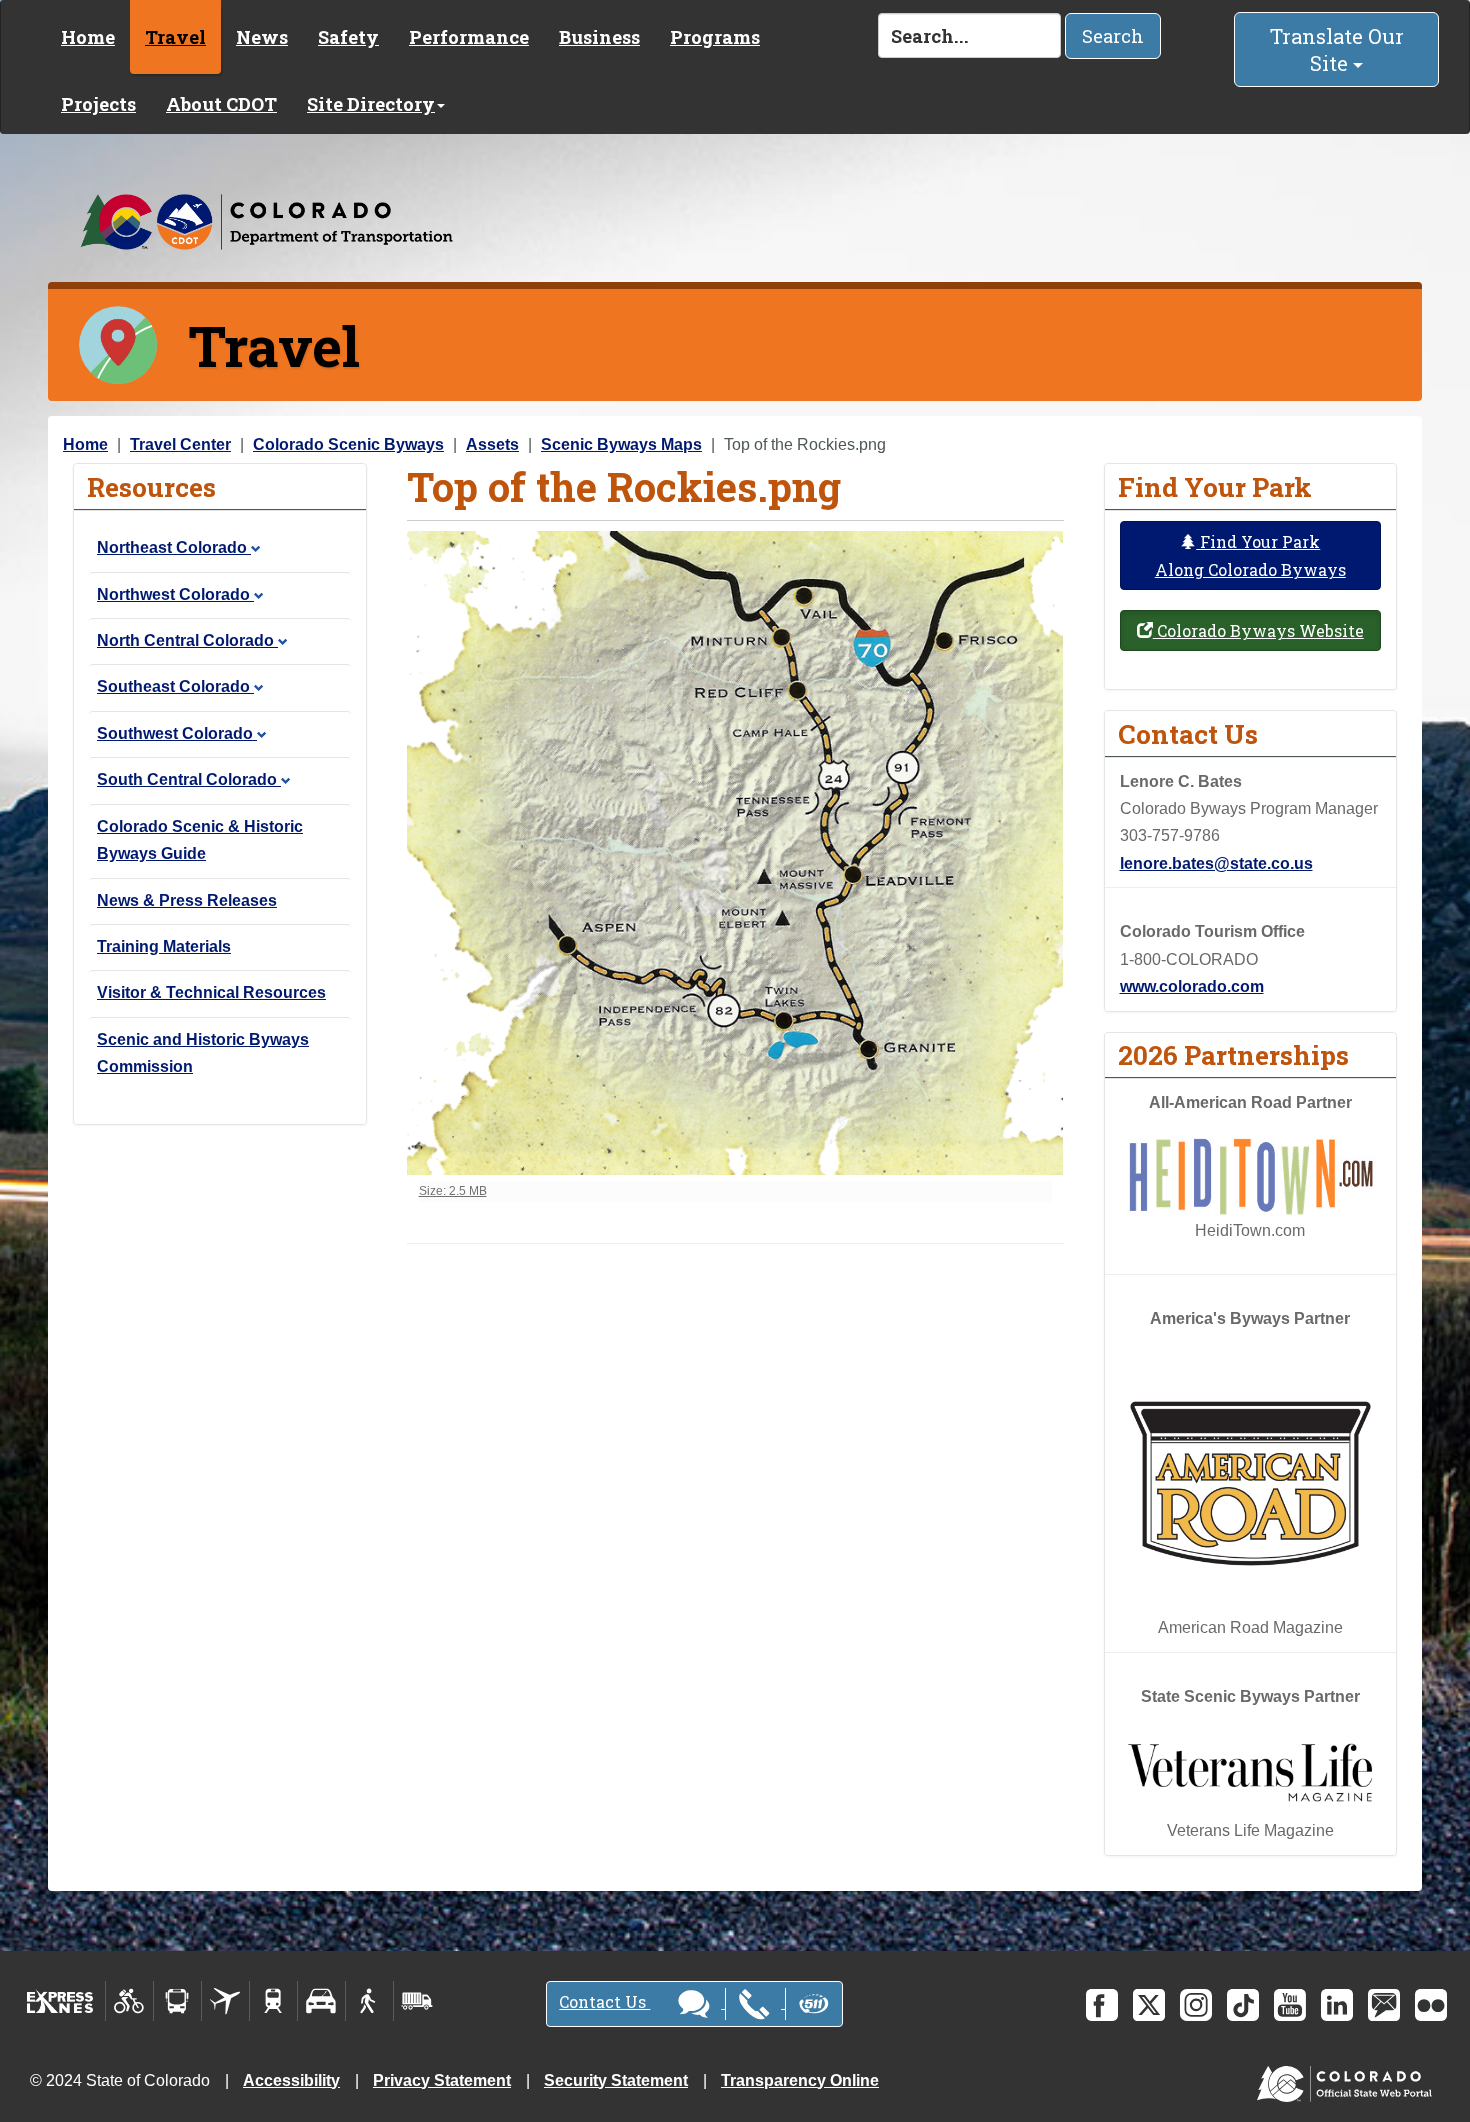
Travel (175, 37)
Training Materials (164, 946)
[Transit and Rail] (177, 2001)
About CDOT (221, 104)
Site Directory (371, 104)
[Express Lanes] (60, 2001)
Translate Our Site (1337, 49)
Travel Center (180, 444)
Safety (348, 37)
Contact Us (604, 2001)
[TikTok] (1243, 2005)
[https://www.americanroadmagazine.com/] (1251, 1482)
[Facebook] (1102, 2005)
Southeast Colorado (175, 686)
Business (599, 37)
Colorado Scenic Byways (348, 444)
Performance (469, 37)
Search (1113, 36)
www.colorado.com (1192, 986)
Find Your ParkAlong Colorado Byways (1250, 555)
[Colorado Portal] (1348, 2078)
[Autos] (321, 2001)
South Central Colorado (189, 779)
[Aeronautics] (225, 2001)
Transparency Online (800, 2080)
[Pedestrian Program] (369, 2001)
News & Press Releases (187, 900)
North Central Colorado (187, 640)
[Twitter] (1149, 2005)
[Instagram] (1196, 2005)
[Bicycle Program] (129, 2001)
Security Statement (616, 2080)
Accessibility (291, 2080)
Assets (492, 444)
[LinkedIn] (1337, 2005)
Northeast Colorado (174, 547)
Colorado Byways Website (1258, 630)
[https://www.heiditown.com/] (1250, 1175)
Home (88, 37)
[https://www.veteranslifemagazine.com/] (1251, 1772)
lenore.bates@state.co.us (1216, 863)
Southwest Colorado (177, 733)
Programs (715, 37)
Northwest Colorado (175, 594)
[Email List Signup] (1384, 2005)
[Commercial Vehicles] (417, 2001)
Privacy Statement (442, 2080)
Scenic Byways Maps (621, 444)
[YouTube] (1290, 2005)
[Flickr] (1431, 2005)
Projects (98, 104)
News (262, 37)
